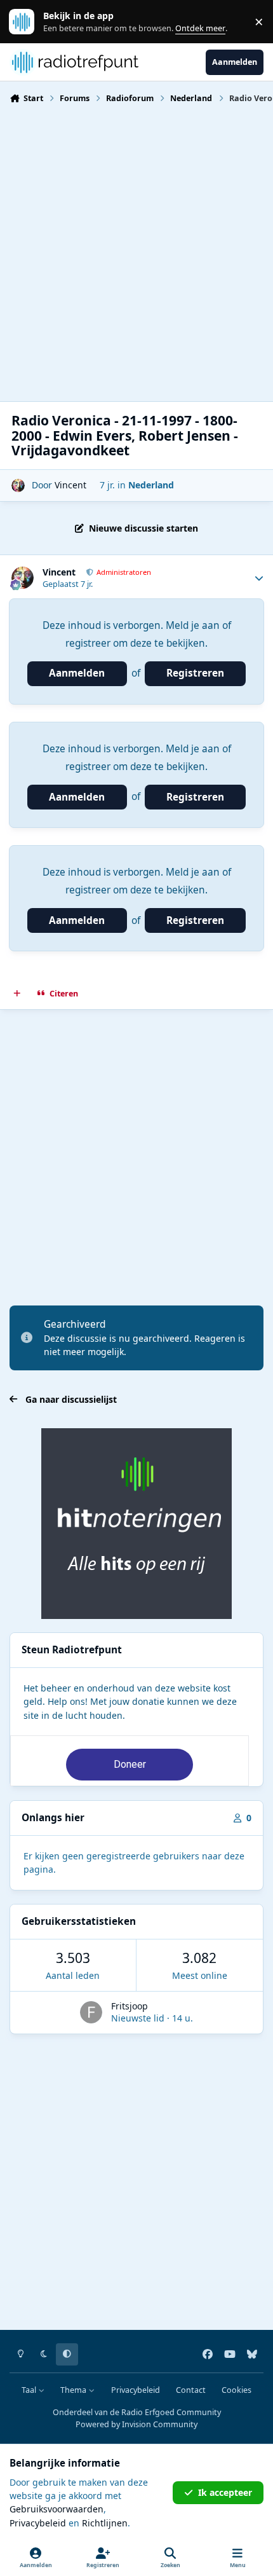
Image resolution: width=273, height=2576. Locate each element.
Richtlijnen (105, 2523)
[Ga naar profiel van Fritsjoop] (91, 2012)
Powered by (136, 2424)
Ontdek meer (28, 22)
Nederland (151, 485)
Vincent (70, 485)
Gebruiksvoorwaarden (57, 2509)
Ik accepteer (225, 2492)
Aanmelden (77, 673)
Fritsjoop (130, 2006)
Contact (191, 2390)
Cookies (236, 2390)
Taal (30, 2390)
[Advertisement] (136, 251)
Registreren (195, 673)
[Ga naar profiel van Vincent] (18, 486)
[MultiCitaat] (17, 993)
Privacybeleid (136, 2390)
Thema (74, 2390)
